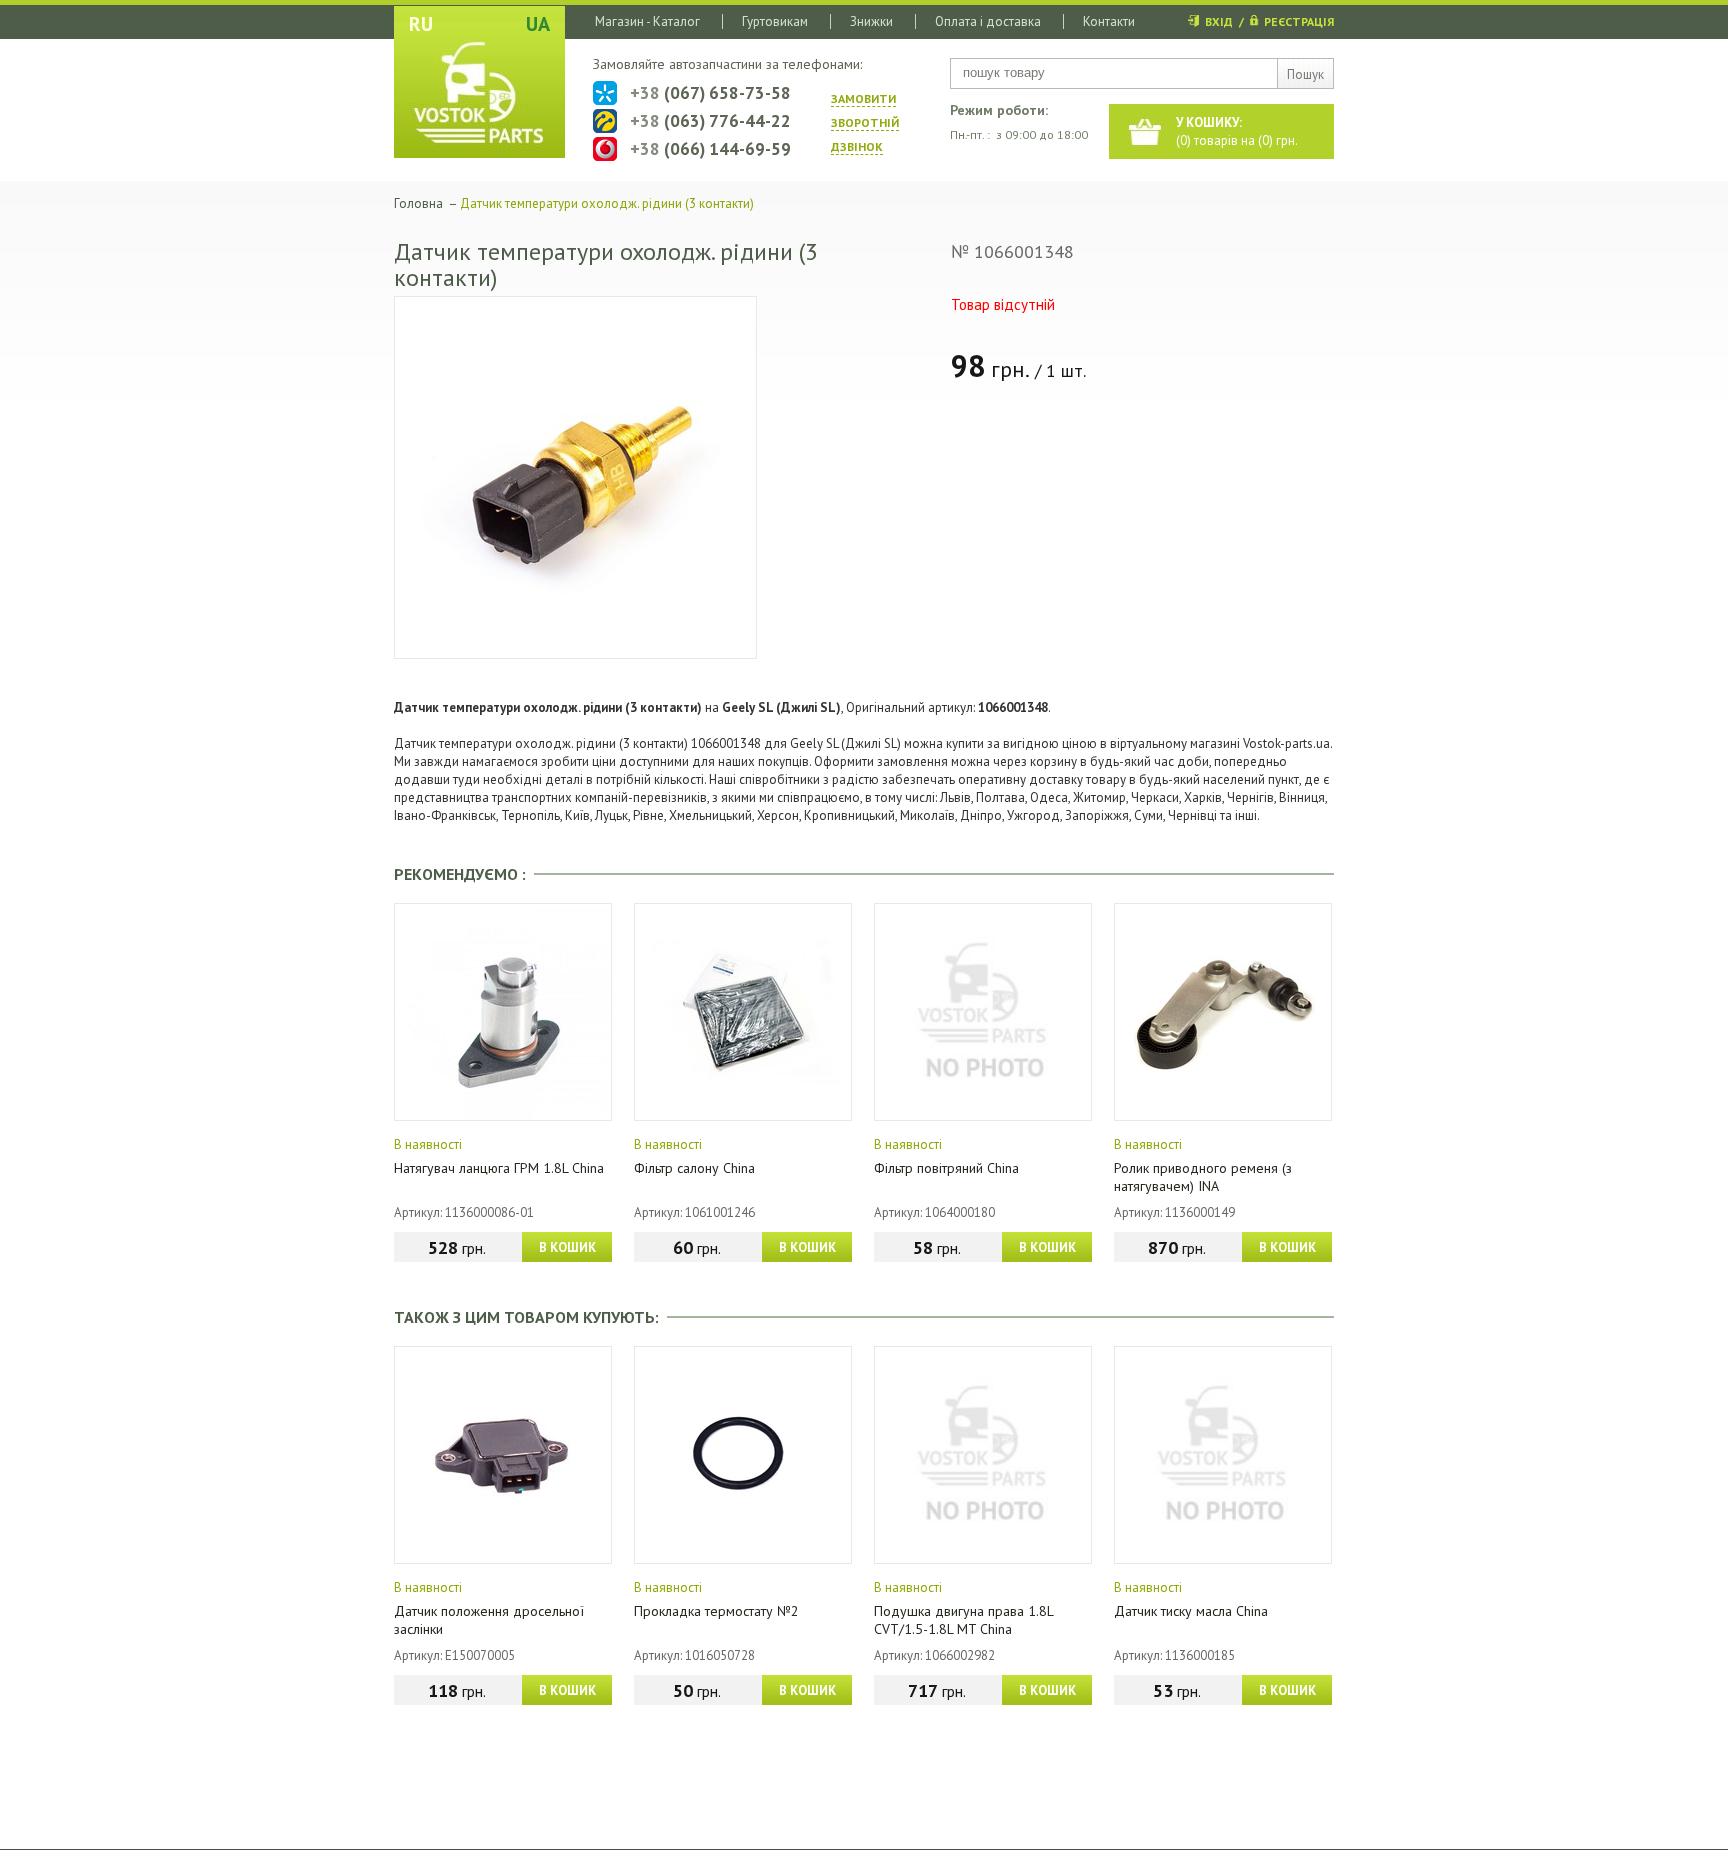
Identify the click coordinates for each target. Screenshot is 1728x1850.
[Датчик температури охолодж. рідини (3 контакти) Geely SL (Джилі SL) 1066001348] (575, 477)
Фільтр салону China (694, 1168)
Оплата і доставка (988, 21)
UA (538, 24)
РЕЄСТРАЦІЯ (1299, 21)
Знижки (871, 21)
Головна (418, 203)
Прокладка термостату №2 (716, 1611)
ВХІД (1219, 21)
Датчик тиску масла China (1191, 1611)
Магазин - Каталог (647, 21)
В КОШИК (567, 1247)
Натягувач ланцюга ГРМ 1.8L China (499, 1168)
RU (421, 24)
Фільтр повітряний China (946, 1168)
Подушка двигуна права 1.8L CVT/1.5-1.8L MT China (963, 1620)
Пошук (1305, 74)
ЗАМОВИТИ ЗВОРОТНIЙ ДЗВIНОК (865, 122)
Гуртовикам (775, 21)
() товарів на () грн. (1237, 131)
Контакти (1109, 21)
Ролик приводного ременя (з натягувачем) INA (1203, 1177)
